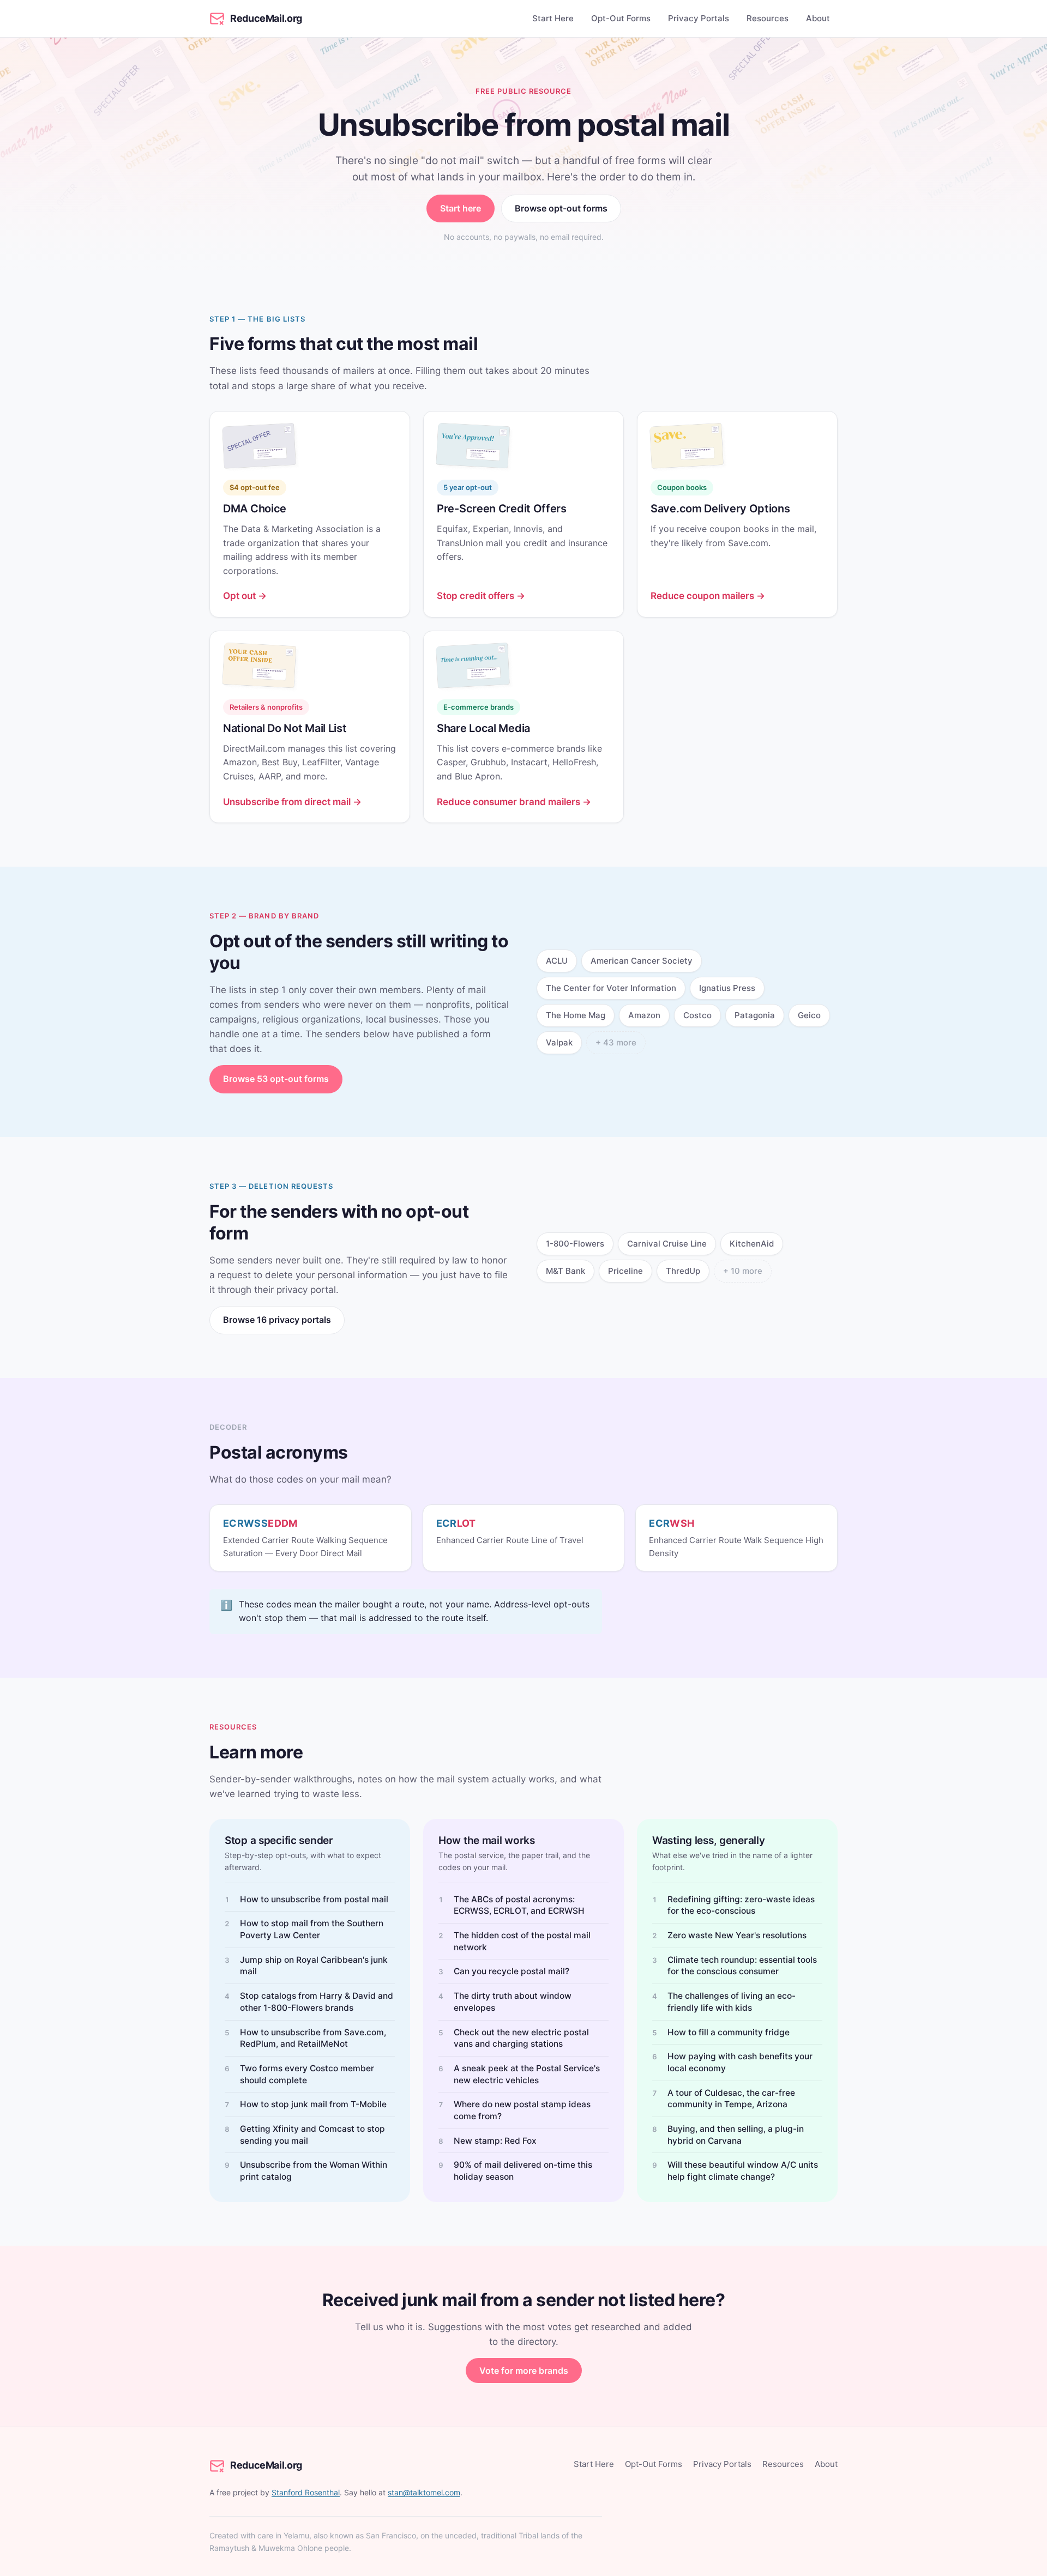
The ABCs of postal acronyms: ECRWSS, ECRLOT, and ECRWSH (519, 1905)
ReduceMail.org (266, 18)
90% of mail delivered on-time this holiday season (523, 2171)
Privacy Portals (699, 18)
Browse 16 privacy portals (277, 1320)
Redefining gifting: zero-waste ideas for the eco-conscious (741, 1905)
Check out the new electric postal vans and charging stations (521, 2038)
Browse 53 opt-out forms (276, 1079)
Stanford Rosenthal (306, 2492)
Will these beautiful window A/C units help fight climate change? (743, 2171)
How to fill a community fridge (729, 2032)
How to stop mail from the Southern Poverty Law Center (312, 1929)
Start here (461, 208)
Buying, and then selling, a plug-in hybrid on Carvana (736, 2135)
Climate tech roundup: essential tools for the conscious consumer (742, 1966)
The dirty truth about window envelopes (513, 2002)
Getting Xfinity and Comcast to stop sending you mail (312, 2135)
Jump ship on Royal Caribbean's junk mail (314, 1966)
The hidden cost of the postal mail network (522, 1941)
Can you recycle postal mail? (512, 1971)
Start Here (553, 18)
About (818, 18)
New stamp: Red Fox (495, 2141)
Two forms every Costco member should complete (307, 2074)
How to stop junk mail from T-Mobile (313, 2104)
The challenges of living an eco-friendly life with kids (732, 2002)
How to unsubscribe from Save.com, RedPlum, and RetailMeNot (313, 2038)
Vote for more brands (524, 2371)
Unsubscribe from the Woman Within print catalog (314, 2171)
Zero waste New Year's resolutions (737, 1935)
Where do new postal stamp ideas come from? (522, 2110)
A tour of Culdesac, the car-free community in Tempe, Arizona (731, 2099)
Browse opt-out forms (561, 208)
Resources (768, 18)
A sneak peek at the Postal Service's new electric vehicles (527, 2074)
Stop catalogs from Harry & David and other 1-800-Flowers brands (317, 2002)
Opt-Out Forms (621, 18)
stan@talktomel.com (424, 2492)
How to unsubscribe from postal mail (314, 1899)
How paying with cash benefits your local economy (740, 2062)
